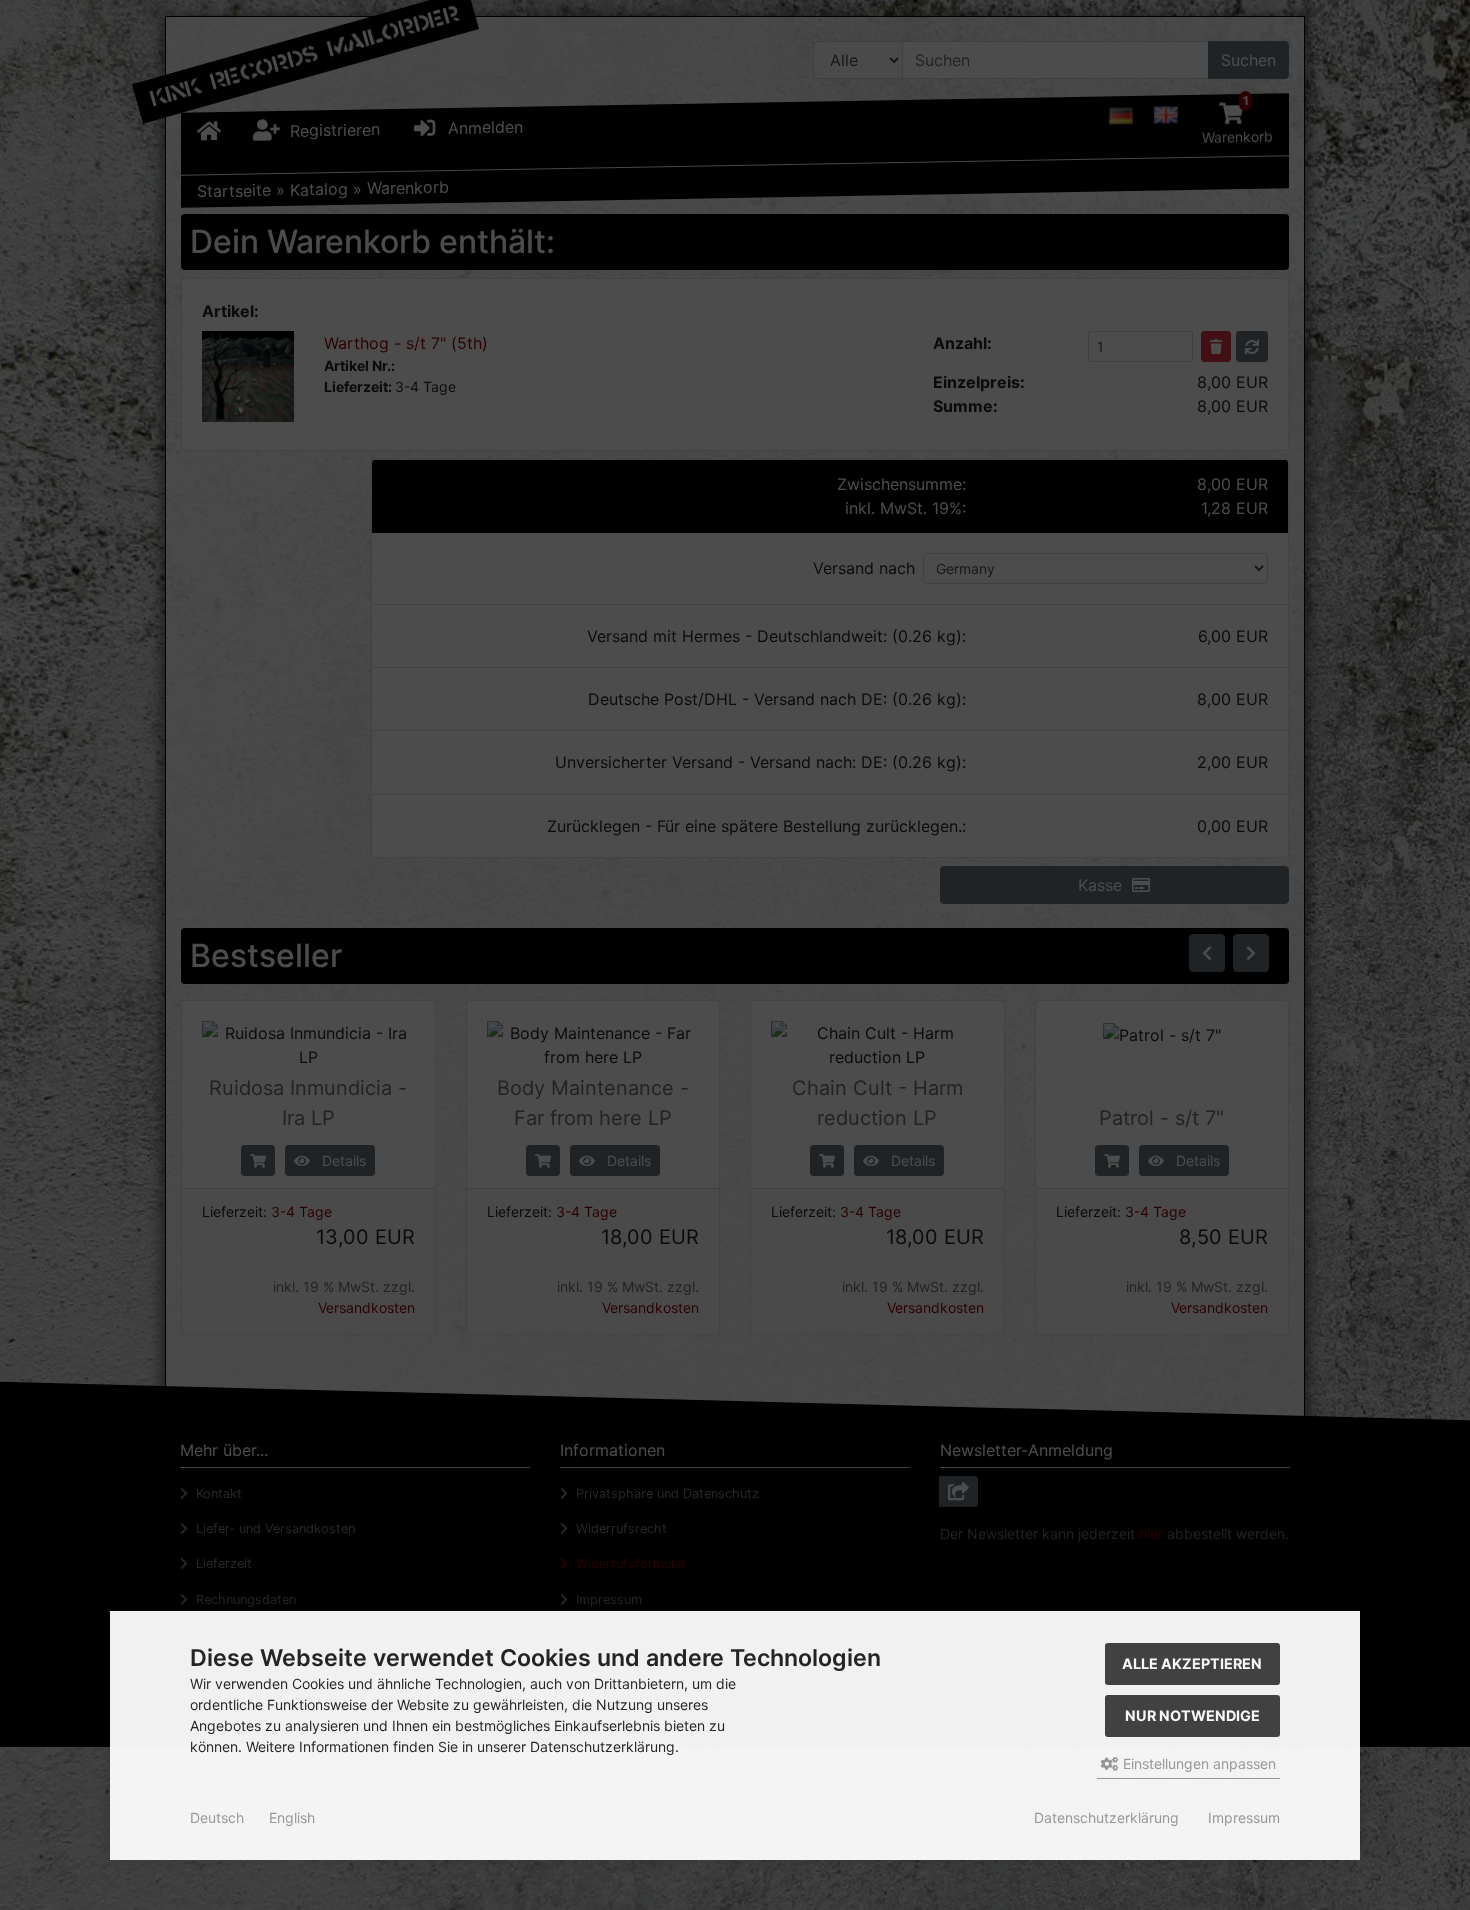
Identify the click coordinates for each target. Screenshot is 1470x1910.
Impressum (1244, 1817)
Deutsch (217, 1817)
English (292, 1817)
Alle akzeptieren (1192, 1663)
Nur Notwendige (1192, 1715)
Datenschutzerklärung (1106, 1817)
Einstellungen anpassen (1197, 1763)
